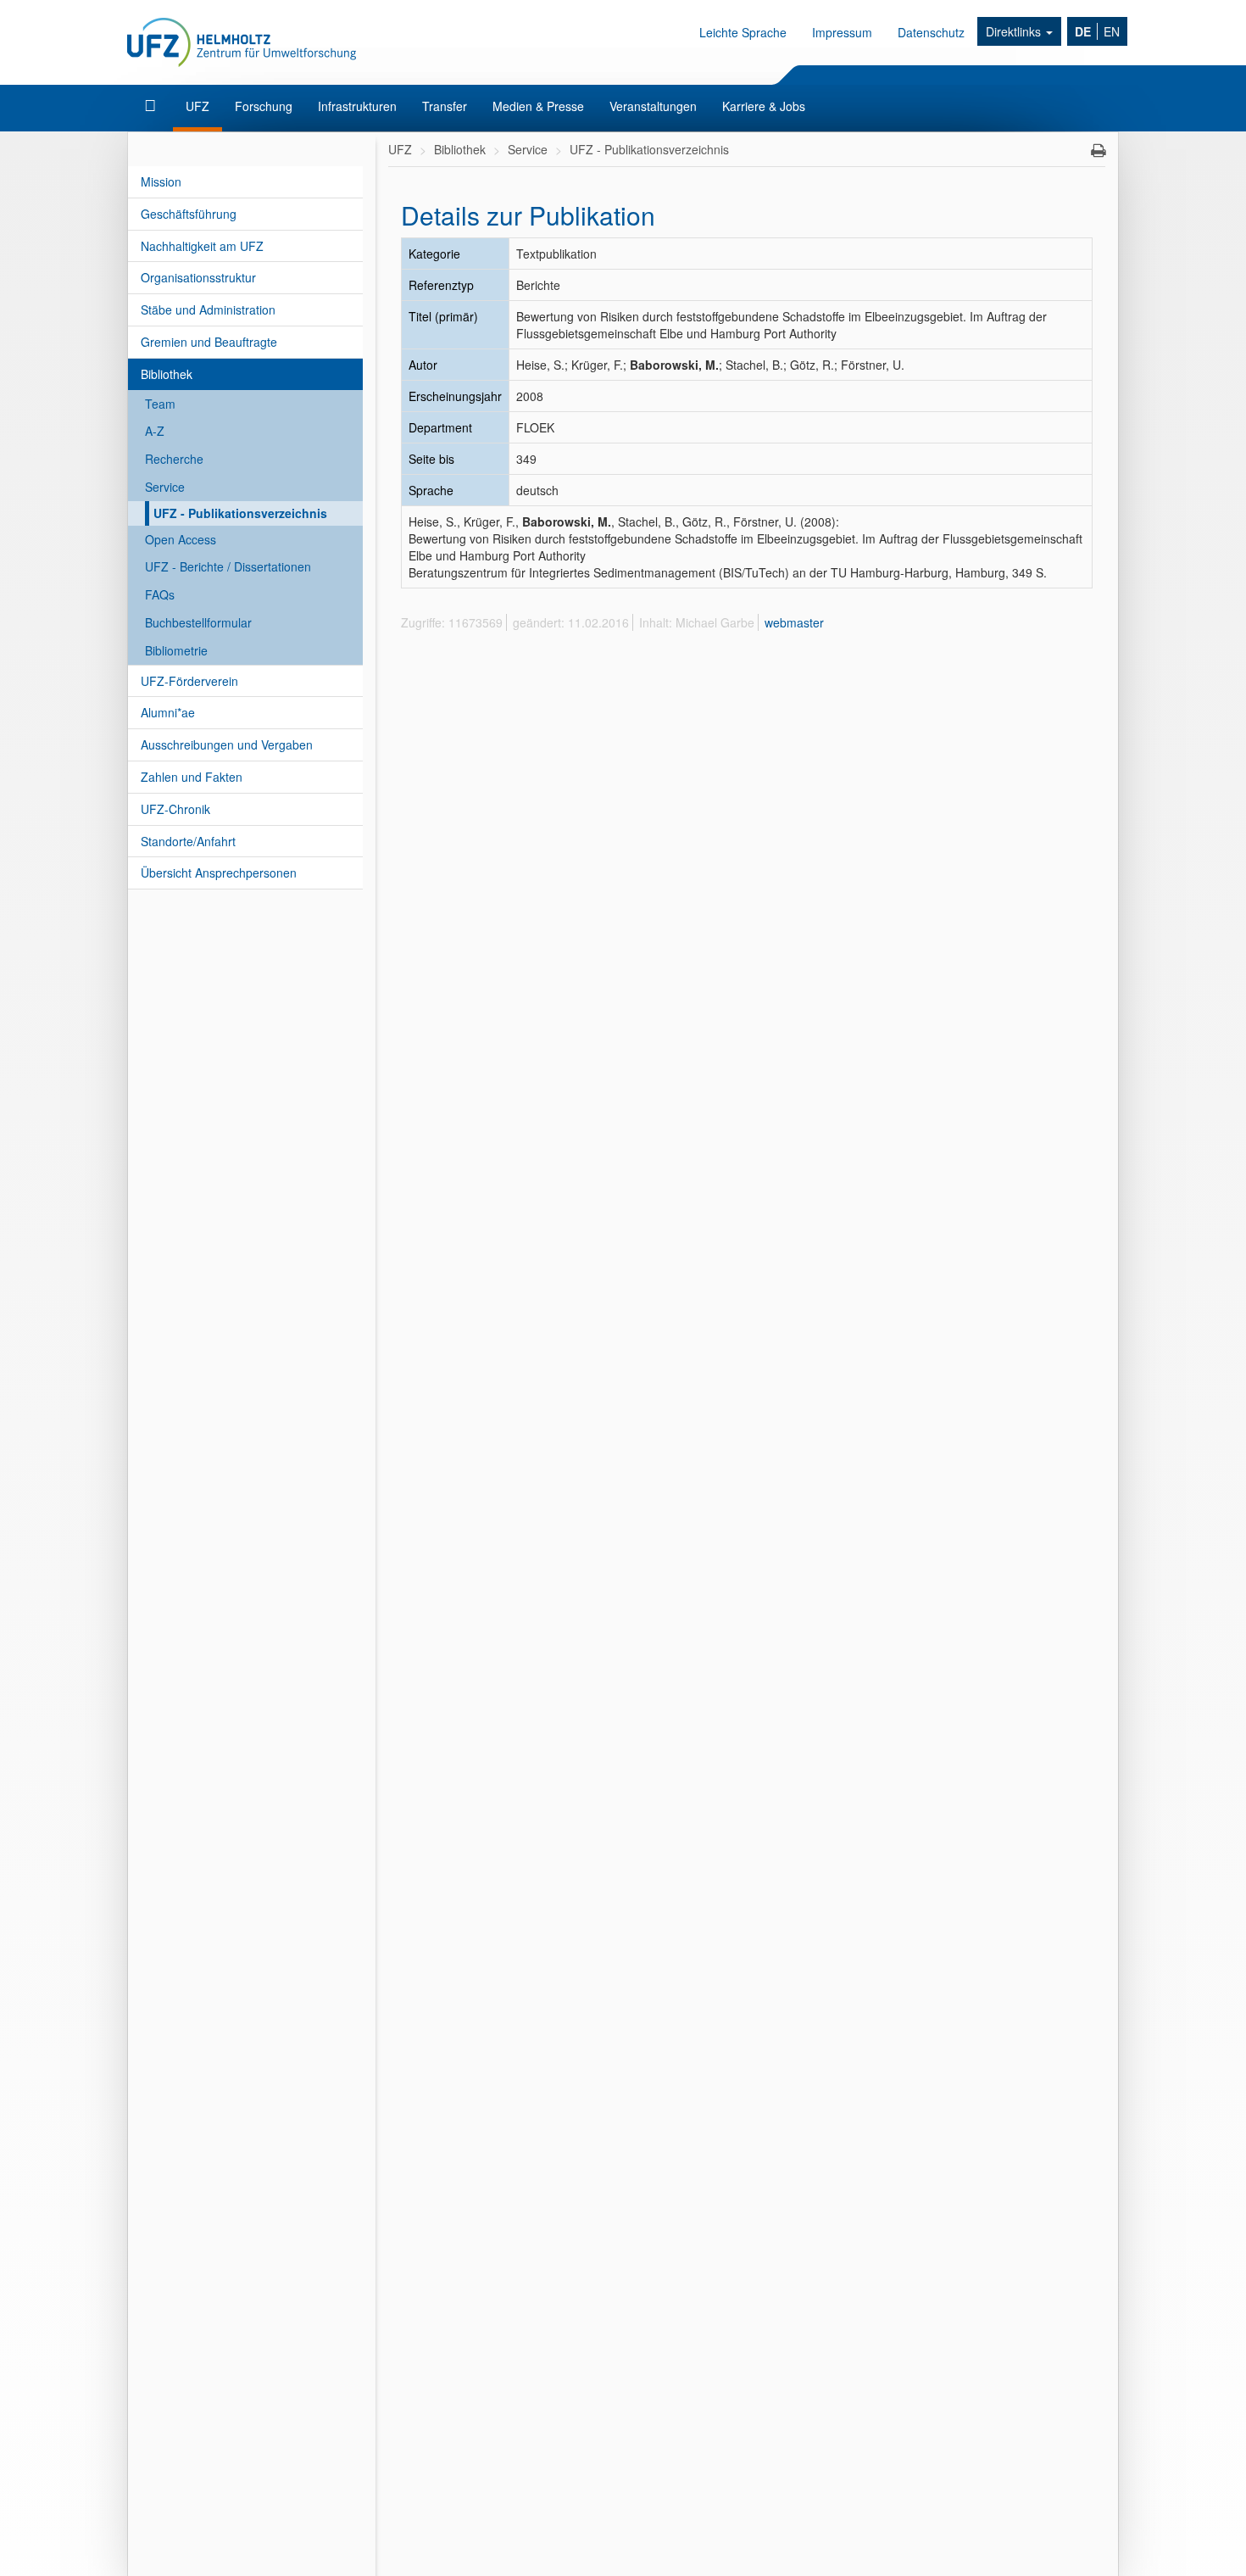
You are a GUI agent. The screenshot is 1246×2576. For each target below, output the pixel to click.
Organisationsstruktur (198, 277)
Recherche (174, 459)
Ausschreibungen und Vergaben (227, 744)
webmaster (794, 622)
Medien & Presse (538, 106)
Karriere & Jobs (764, 106)
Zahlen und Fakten (192, 777)
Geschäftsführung (189, 214)
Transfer (445, 106)
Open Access (181, 539)
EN (1112, 31)
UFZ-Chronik (175, 809)
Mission (161, 181)
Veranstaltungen (653, 106)
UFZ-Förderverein (189, 681)
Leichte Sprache (743, 32)
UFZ (197, 106)
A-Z (155, 431)
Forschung (264, 106)
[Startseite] (152, 106)
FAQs (160, 594)
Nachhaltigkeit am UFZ (202, 246)
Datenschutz (931, 32)
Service (165, 487)
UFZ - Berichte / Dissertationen (228, 566)
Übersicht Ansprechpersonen (219, 873)
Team (160, 404)
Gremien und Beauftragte (209, 342)
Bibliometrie (176, 650)
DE (1083, 31)
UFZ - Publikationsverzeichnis (240, 513)
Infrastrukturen (357, 106)
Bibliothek (167, 374)
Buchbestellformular (198, 622)
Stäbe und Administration (208, 309)
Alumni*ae (168, 712)
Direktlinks (1015, 31)
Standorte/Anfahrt (188, 841)
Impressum (842, 32)
